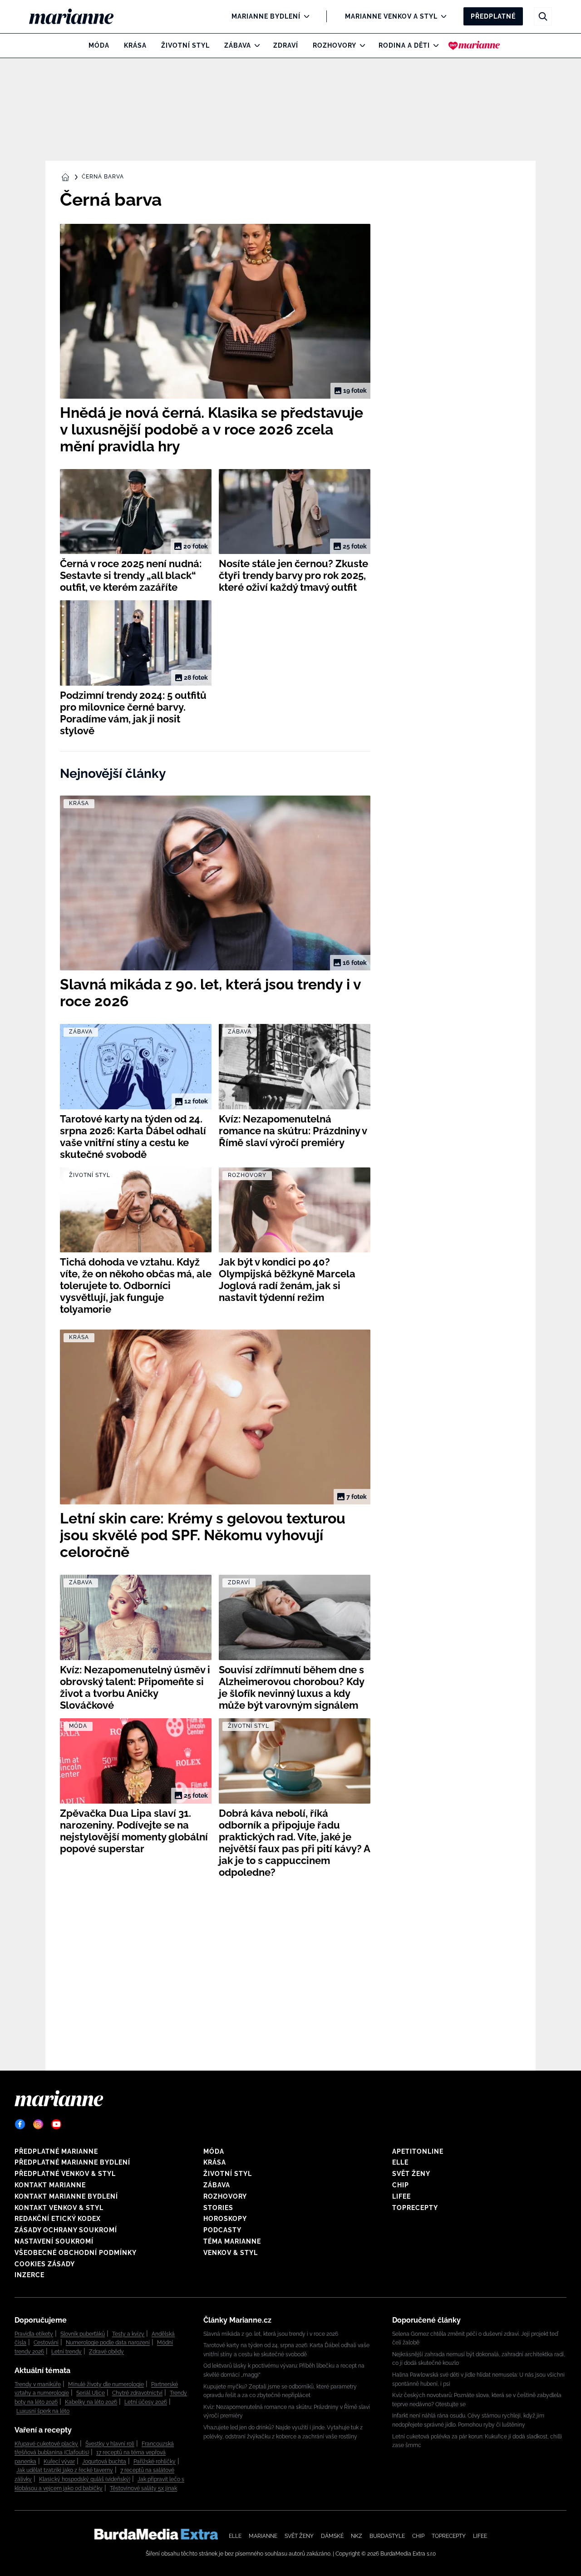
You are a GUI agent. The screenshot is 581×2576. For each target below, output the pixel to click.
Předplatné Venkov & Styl (65, 2174)
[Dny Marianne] (474, 45)
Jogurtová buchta (104, 2462)
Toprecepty (415, 2208)
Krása (135, 45)
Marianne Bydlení (266, 16)
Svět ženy (411, 2174)
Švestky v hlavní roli (110, 2444)
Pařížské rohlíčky (155, 2462)
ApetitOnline (418, 2151)
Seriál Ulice (91, 2393)
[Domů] (79, 16)
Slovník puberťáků (83, 2334)
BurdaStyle (387, 2536)
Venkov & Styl (231, 2253)
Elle (400, 2162)
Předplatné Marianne (56, 2151)
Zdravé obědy (106, 2352)
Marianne (263, 2536)
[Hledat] (543, 16)
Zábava (238, 45)
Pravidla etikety (34, 2334)
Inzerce (30, 2275)
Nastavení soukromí (54, 2241)
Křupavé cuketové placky (46, 2444)
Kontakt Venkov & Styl (59, 2208)
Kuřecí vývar (59, 2462)
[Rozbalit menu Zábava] (255, 45)
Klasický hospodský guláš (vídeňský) (85, 2479)
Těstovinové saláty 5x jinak (143, 2488)
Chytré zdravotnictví (137, 2393)
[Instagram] (38, 2124)
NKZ (357, 2536)
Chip (401, 2185)
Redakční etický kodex (58, 2219)
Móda (99, 45)
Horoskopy (225, 2219)
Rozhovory (335, 45)
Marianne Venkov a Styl (391, 16)
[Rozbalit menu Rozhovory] (360, 45)
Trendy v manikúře (38, 2384)
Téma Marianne (232, 2241)
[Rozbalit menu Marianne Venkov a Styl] (441, 16)
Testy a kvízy (128, 2334)
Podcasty (222, 2230)
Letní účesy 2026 (146, 2402)
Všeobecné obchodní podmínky (76, 2253)
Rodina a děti (404, 45)
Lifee (401, 2196)
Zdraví (286, 45)
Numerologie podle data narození (108, 2343)
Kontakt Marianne (50, 2185)
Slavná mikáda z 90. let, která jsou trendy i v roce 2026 (271, 2334)
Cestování (46, 2343)
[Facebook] (20, 2124)
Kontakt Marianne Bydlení (66, 2196)
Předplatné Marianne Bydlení (72, 2162)
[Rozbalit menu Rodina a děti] (434, 45)
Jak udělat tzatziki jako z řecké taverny (65, 2470)
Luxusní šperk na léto (43, 2411)
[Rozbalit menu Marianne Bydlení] (304, 16)
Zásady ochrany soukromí (66, 2230)
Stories (218, 2208)
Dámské (332, 2536)
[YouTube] (56, 2124)
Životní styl (185, 45)
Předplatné (493, 16)
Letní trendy (66, 2352)
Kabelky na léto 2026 (91, 2402)
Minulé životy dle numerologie (106, 2384)
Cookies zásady (45, 2264)
